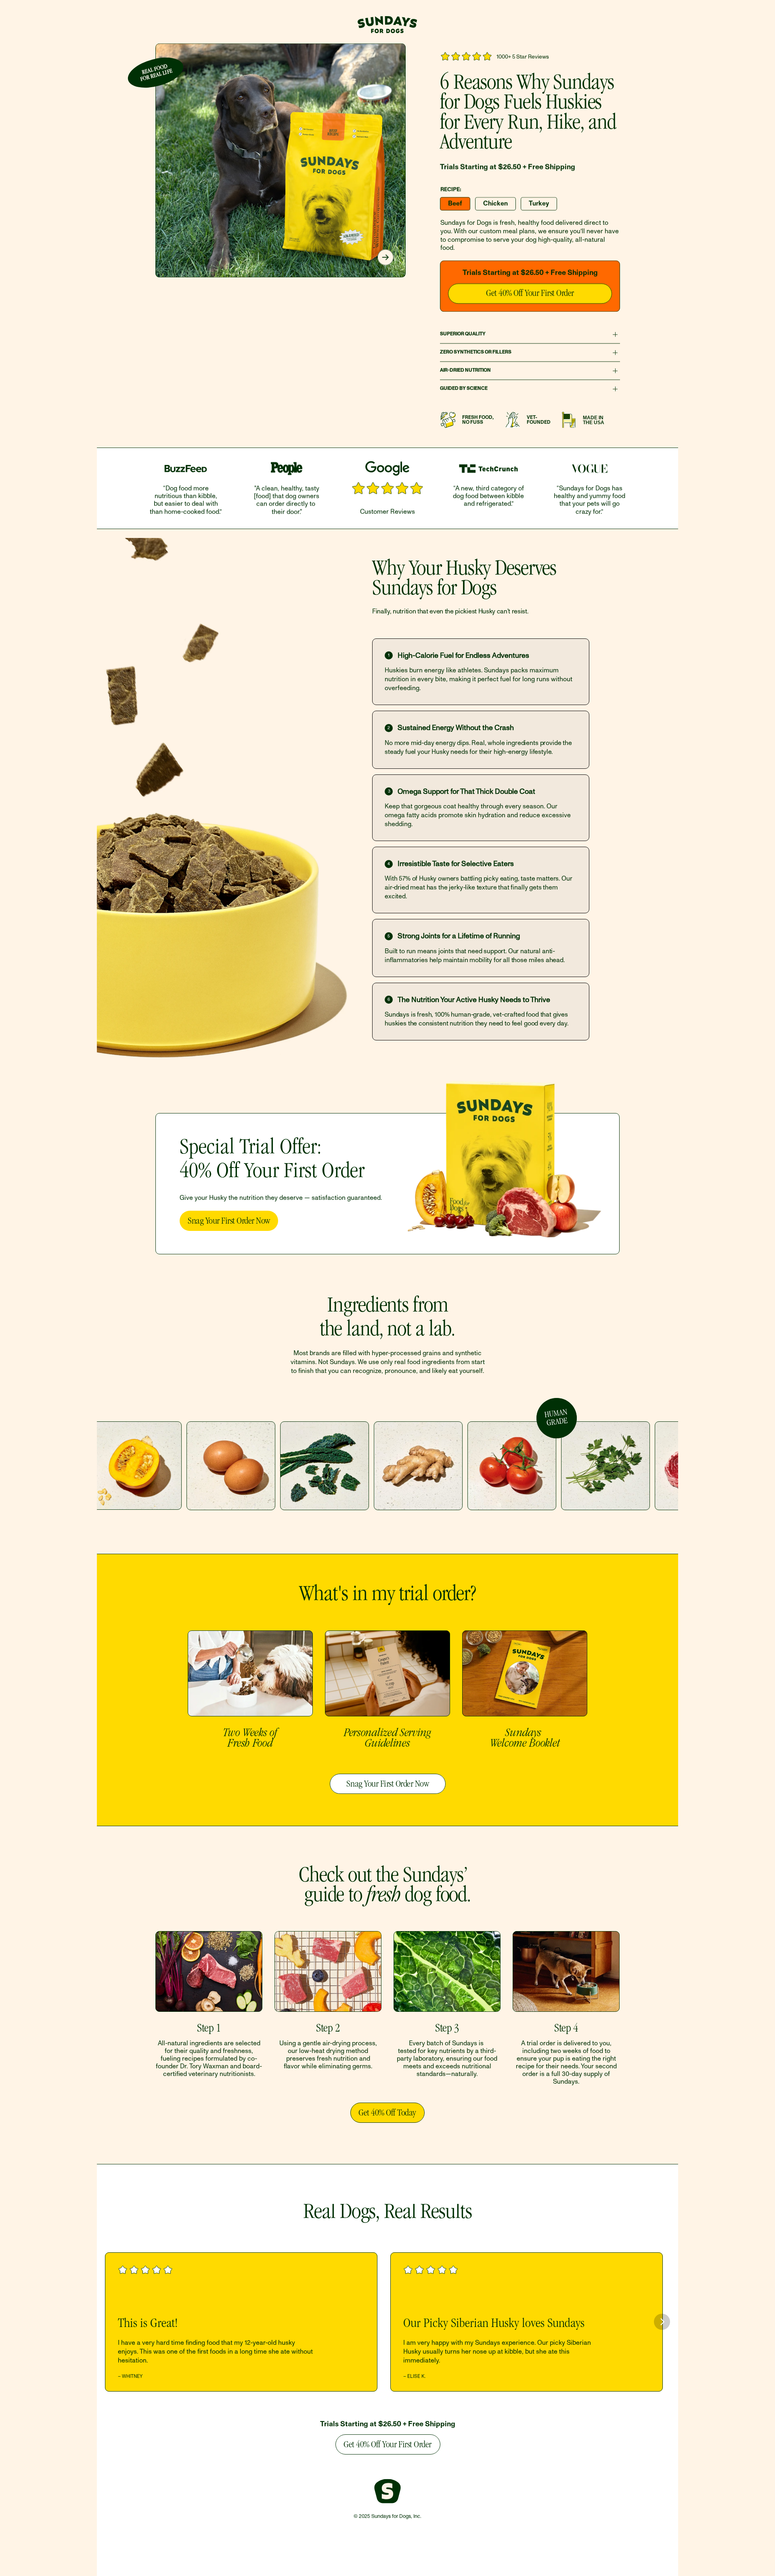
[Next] (385, 257)
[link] (530, 293)
